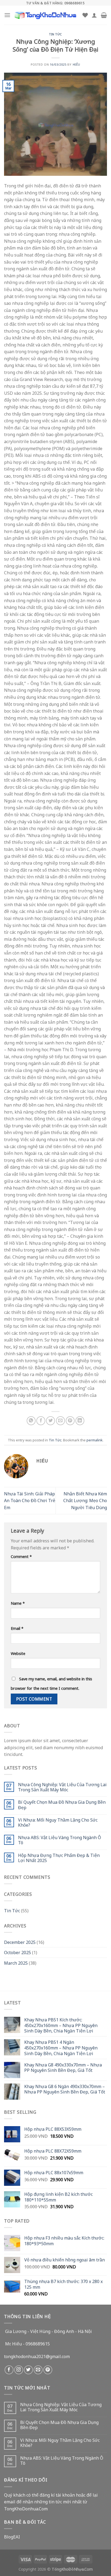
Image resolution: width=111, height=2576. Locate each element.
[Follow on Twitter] (28, 2370)
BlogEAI (12, 2537)
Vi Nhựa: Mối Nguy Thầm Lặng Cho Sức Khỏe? (58, 1822)
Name (18, 1603)
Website (18, 1653)
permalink (95, 1440)
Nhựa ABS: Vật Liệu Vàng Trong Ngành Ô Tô (60, 1840)
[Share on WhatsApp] (31, 1421)
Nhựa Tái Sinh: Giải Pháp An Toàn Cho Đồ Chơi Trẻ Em (30, 1500)
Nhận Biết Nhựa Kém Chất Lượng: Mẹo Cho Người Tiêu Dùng (85, 1500)
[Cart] (104, 15)
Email (17, 1628)
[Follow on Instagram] (19, 2370)
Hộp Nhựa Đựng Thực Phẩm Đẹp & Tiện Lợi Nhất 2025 (59, 1858)
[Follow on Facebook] (9, 2370)
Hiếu (77, 64)
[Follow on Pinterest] (48, 2370)
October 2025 (18, 1952)
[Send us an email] (38, 2370)
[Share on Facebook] (41, 1421)
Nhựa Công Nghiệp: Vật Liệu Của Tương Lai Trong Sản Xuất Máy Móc (62, 1787)
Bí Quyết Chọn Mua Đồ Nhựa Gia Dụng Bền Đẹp (62, 1805)
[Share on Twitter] (51, 1421)
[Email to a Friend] (60, 1421)
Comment (21, 1556)
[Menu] (7, 15)
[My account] (94, 15)
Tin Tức (55, 34)
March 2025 (16, 1963)
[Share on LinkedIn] (80, 1421)
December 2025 (20, 1942)
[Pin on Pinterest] (70, 1421)
